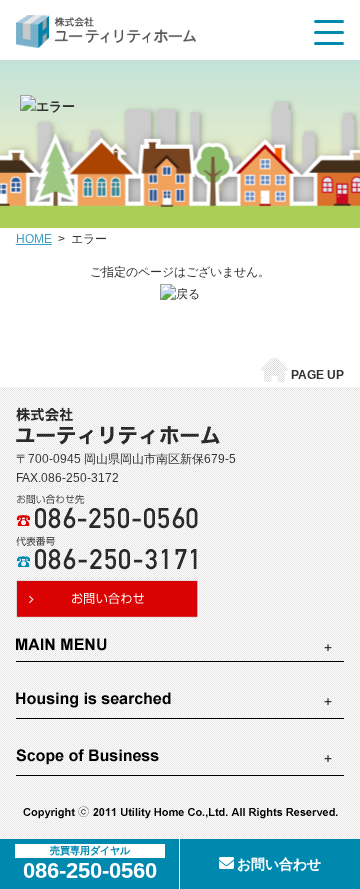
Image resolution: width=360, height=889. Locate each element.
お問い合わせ (279, 864)
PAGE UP (317, 375)
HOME (34, 239)
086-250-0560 (90, 870)
